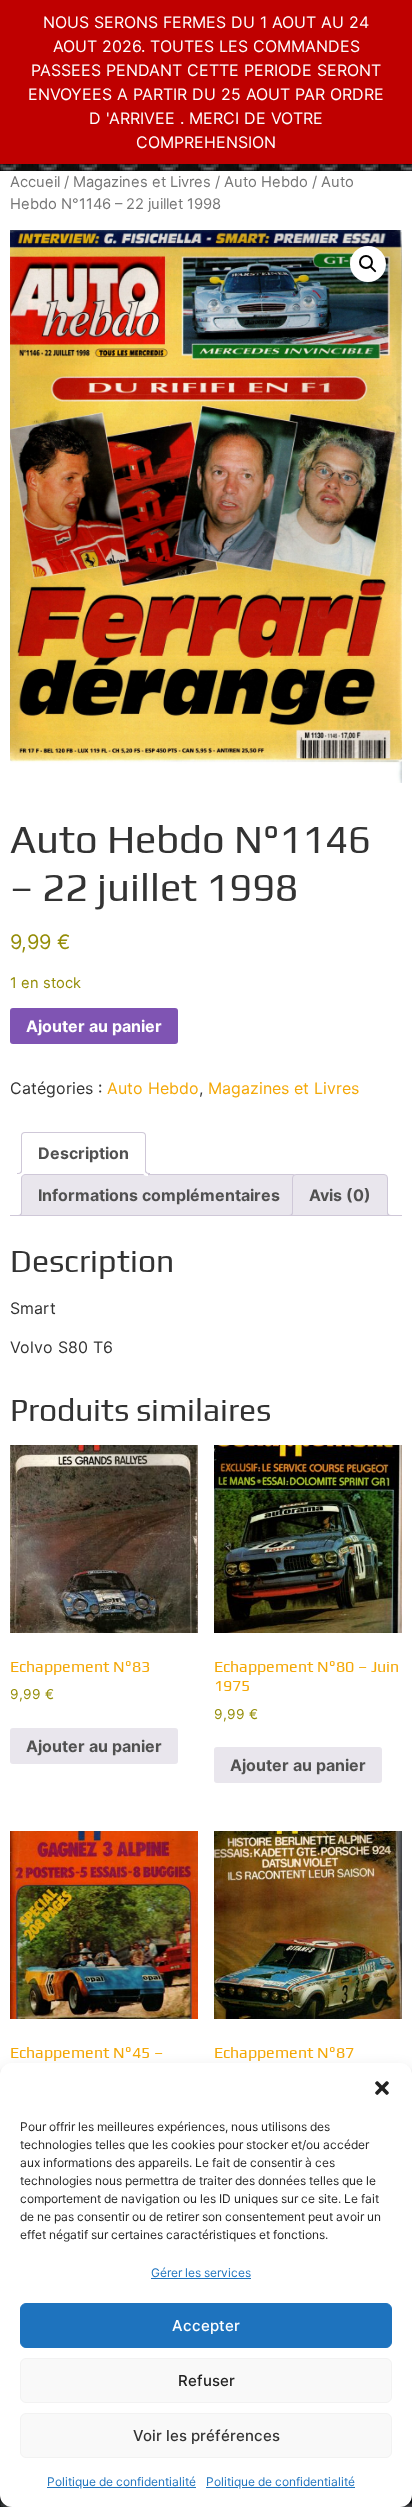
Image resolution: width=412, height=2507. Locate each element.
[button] (382, 2088)
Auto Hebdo (266, 182)
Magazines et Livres (142, 182)
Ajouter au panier (94, 1026)
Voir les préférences (206, 2435)
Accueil (35, 182)
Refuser (206, 2380)
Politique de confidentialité (121, 2481)
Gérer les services (201, 2272)
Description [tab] (83, 1153)
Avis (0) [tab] (340, 1195)
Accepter (206, 2325)
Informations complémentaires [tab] (159, 1195)
